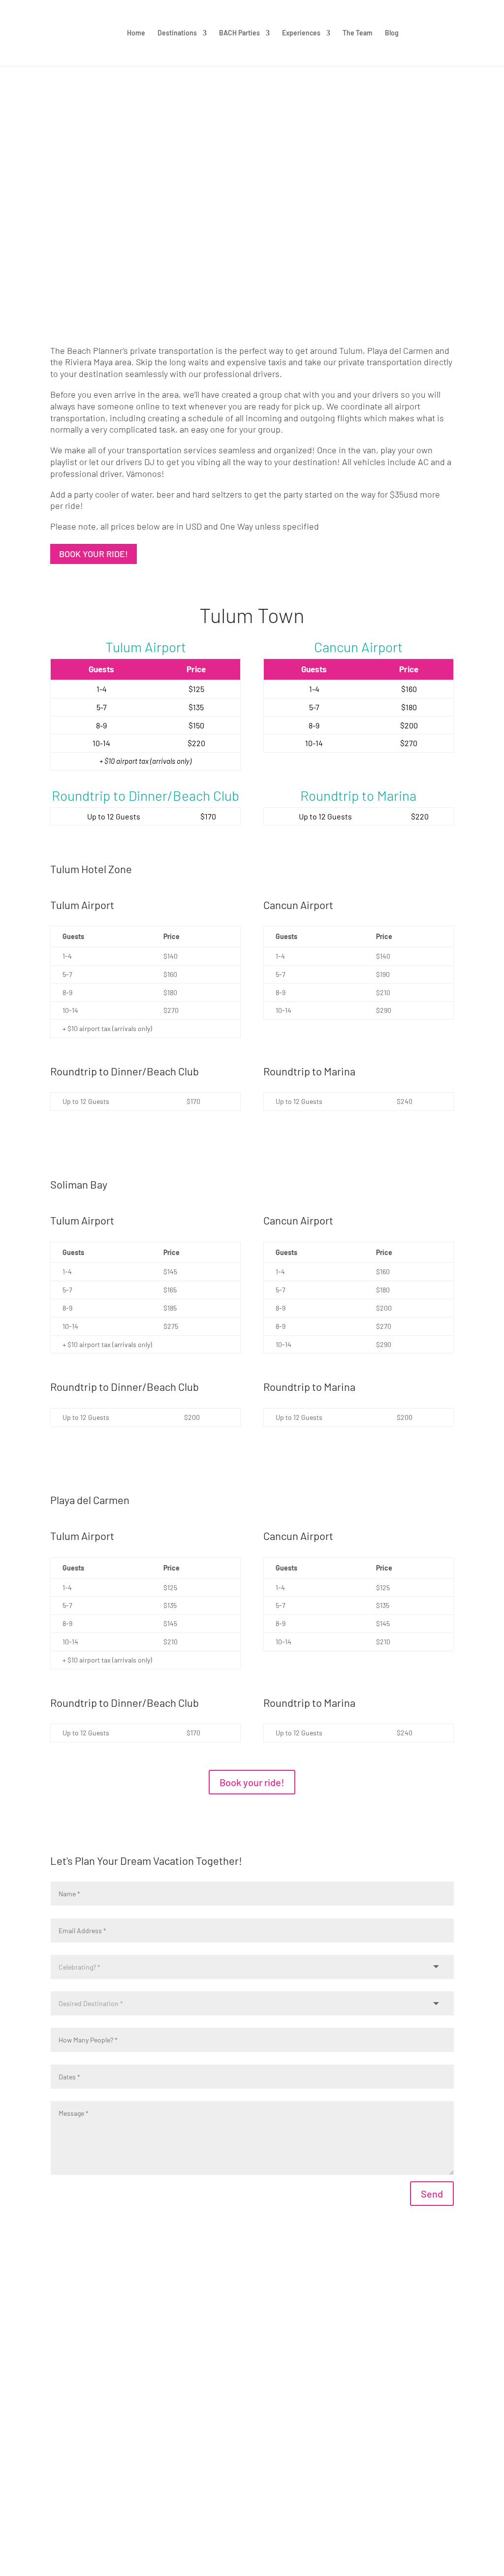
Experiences (301, 33)
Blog (392, 33)
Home (136, 33)
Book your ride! (94, 554)
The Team (358, 33)
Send (432, 2194)
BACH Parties (239, 33)
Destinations (177, 33)
